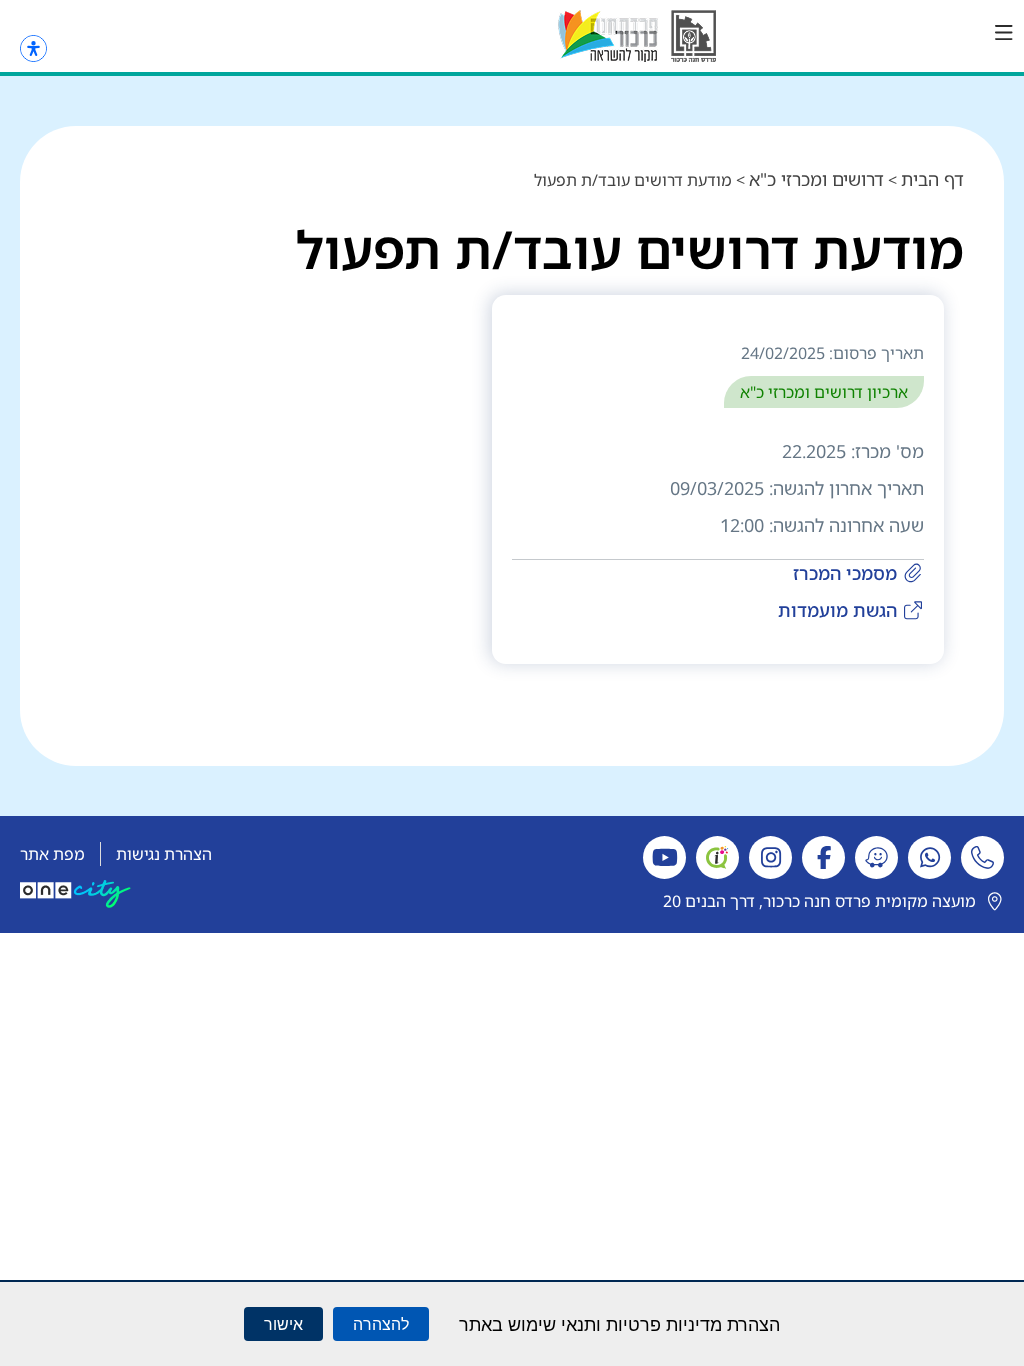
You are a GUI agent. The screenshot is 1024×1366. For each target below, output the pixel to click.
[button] (1004, 33)
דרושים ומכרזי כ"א (816, 179)
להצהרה (381, 1324)
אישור (283, 1324)
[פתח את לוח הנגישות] (33, 48)
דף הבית (932, 179)
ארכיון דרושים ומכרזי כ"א (824, 392)
